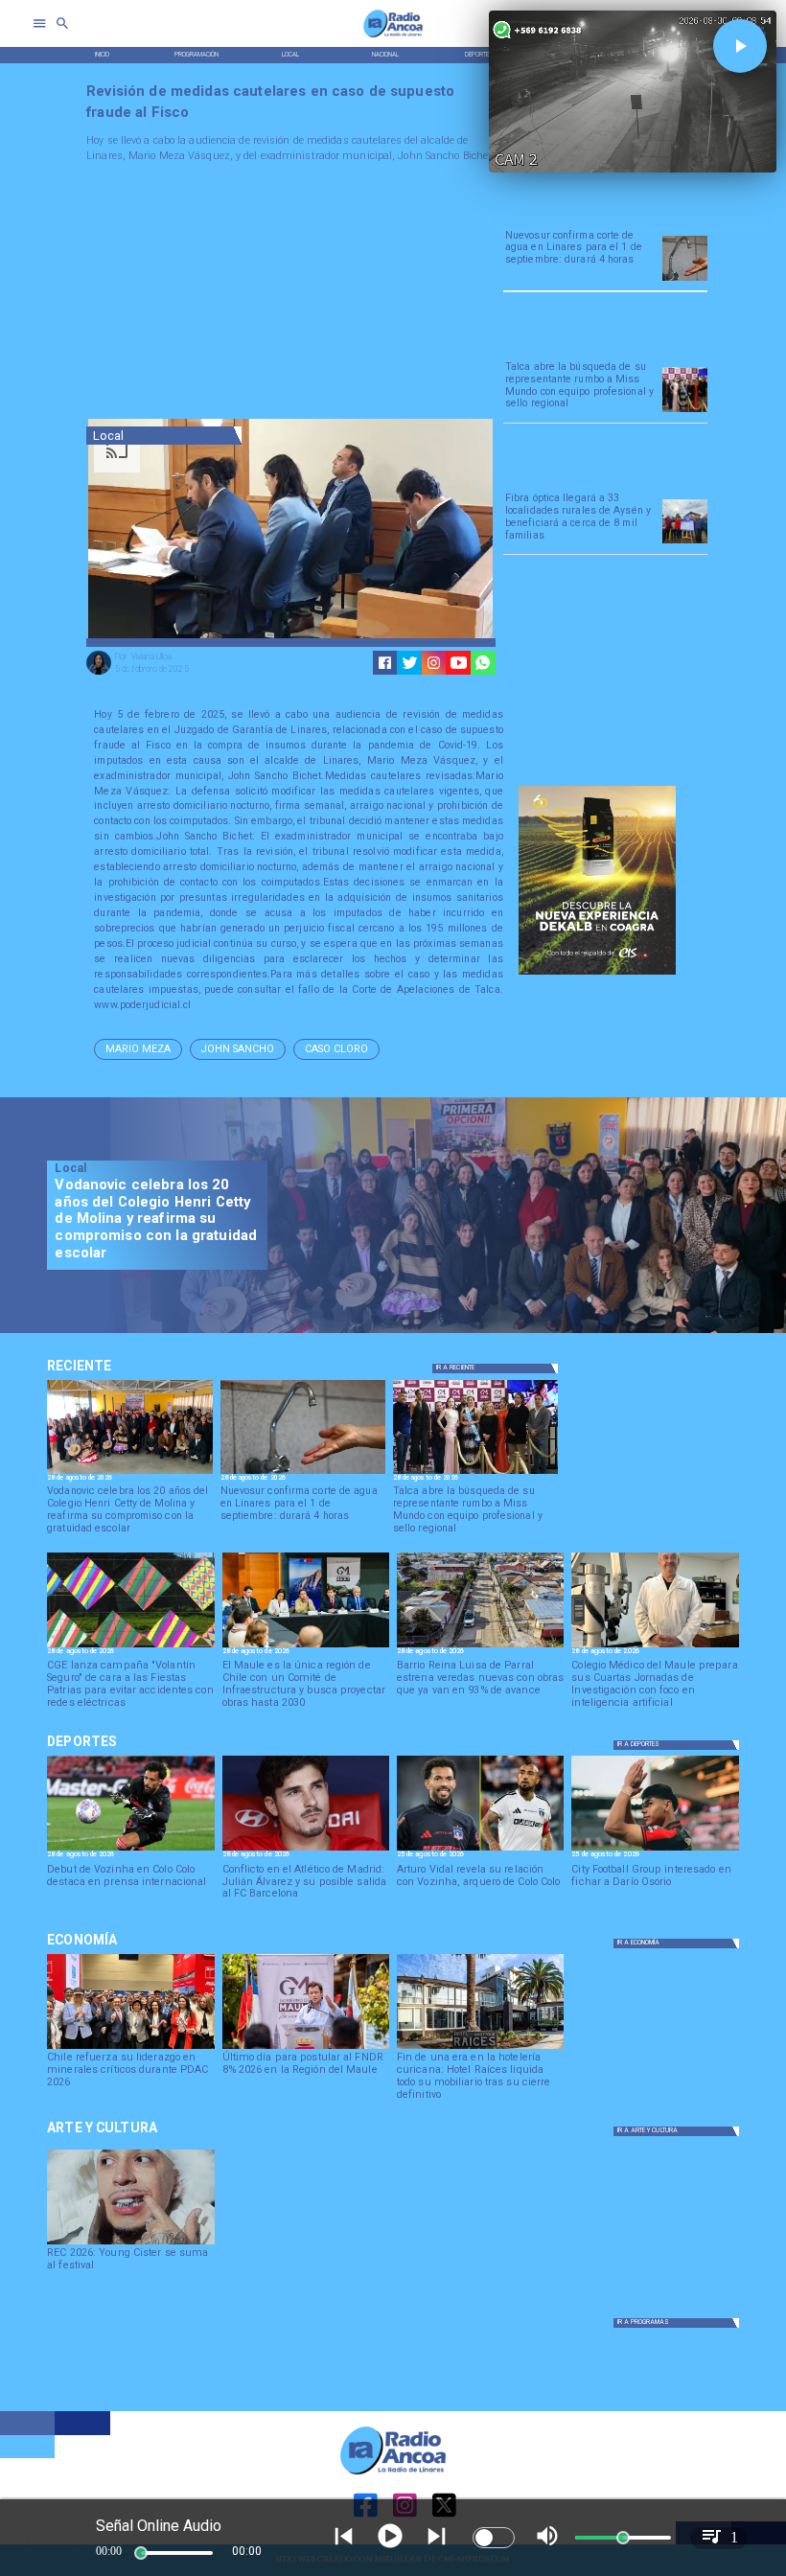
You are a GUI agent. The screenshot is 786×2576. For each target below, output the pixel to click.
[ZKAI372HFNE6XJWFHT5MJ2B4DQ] (685, 280)
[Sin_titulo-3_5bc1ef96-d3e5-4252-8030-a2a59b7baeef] (130, 1646)
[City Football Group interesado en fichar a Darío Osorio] (655, 1850)
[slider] (141, 2553)
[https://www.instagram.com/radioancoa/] (434, 663)
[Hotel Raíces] (480, 2048)
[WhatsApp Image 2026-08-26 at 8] (129, 1473)
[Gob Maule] (306, 2048)
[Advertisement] (230, 294)
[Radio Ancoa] (393, 37)
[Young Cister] (130, 2243)
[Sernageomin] (130, 2048)
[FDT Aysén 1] (685, 542)
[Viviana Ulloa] (99, 673)
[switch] (494, 2538)
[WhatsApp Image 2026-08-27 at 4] (655, 1646)
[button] (138, 1049)
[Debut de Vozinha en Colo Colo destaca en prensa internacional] (130, 1850)
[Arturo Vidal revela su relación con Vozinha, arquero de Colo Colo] (480, 1850)
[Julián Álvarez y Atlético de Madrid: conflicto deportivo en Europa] (306, 1850)
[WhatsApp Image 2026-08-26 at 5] (685, 411)
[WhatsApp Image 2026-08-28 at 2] (306, 1646)
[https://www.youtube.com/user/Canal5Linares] (459, 663)
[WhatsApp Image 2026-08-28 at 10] (480, 1646)
